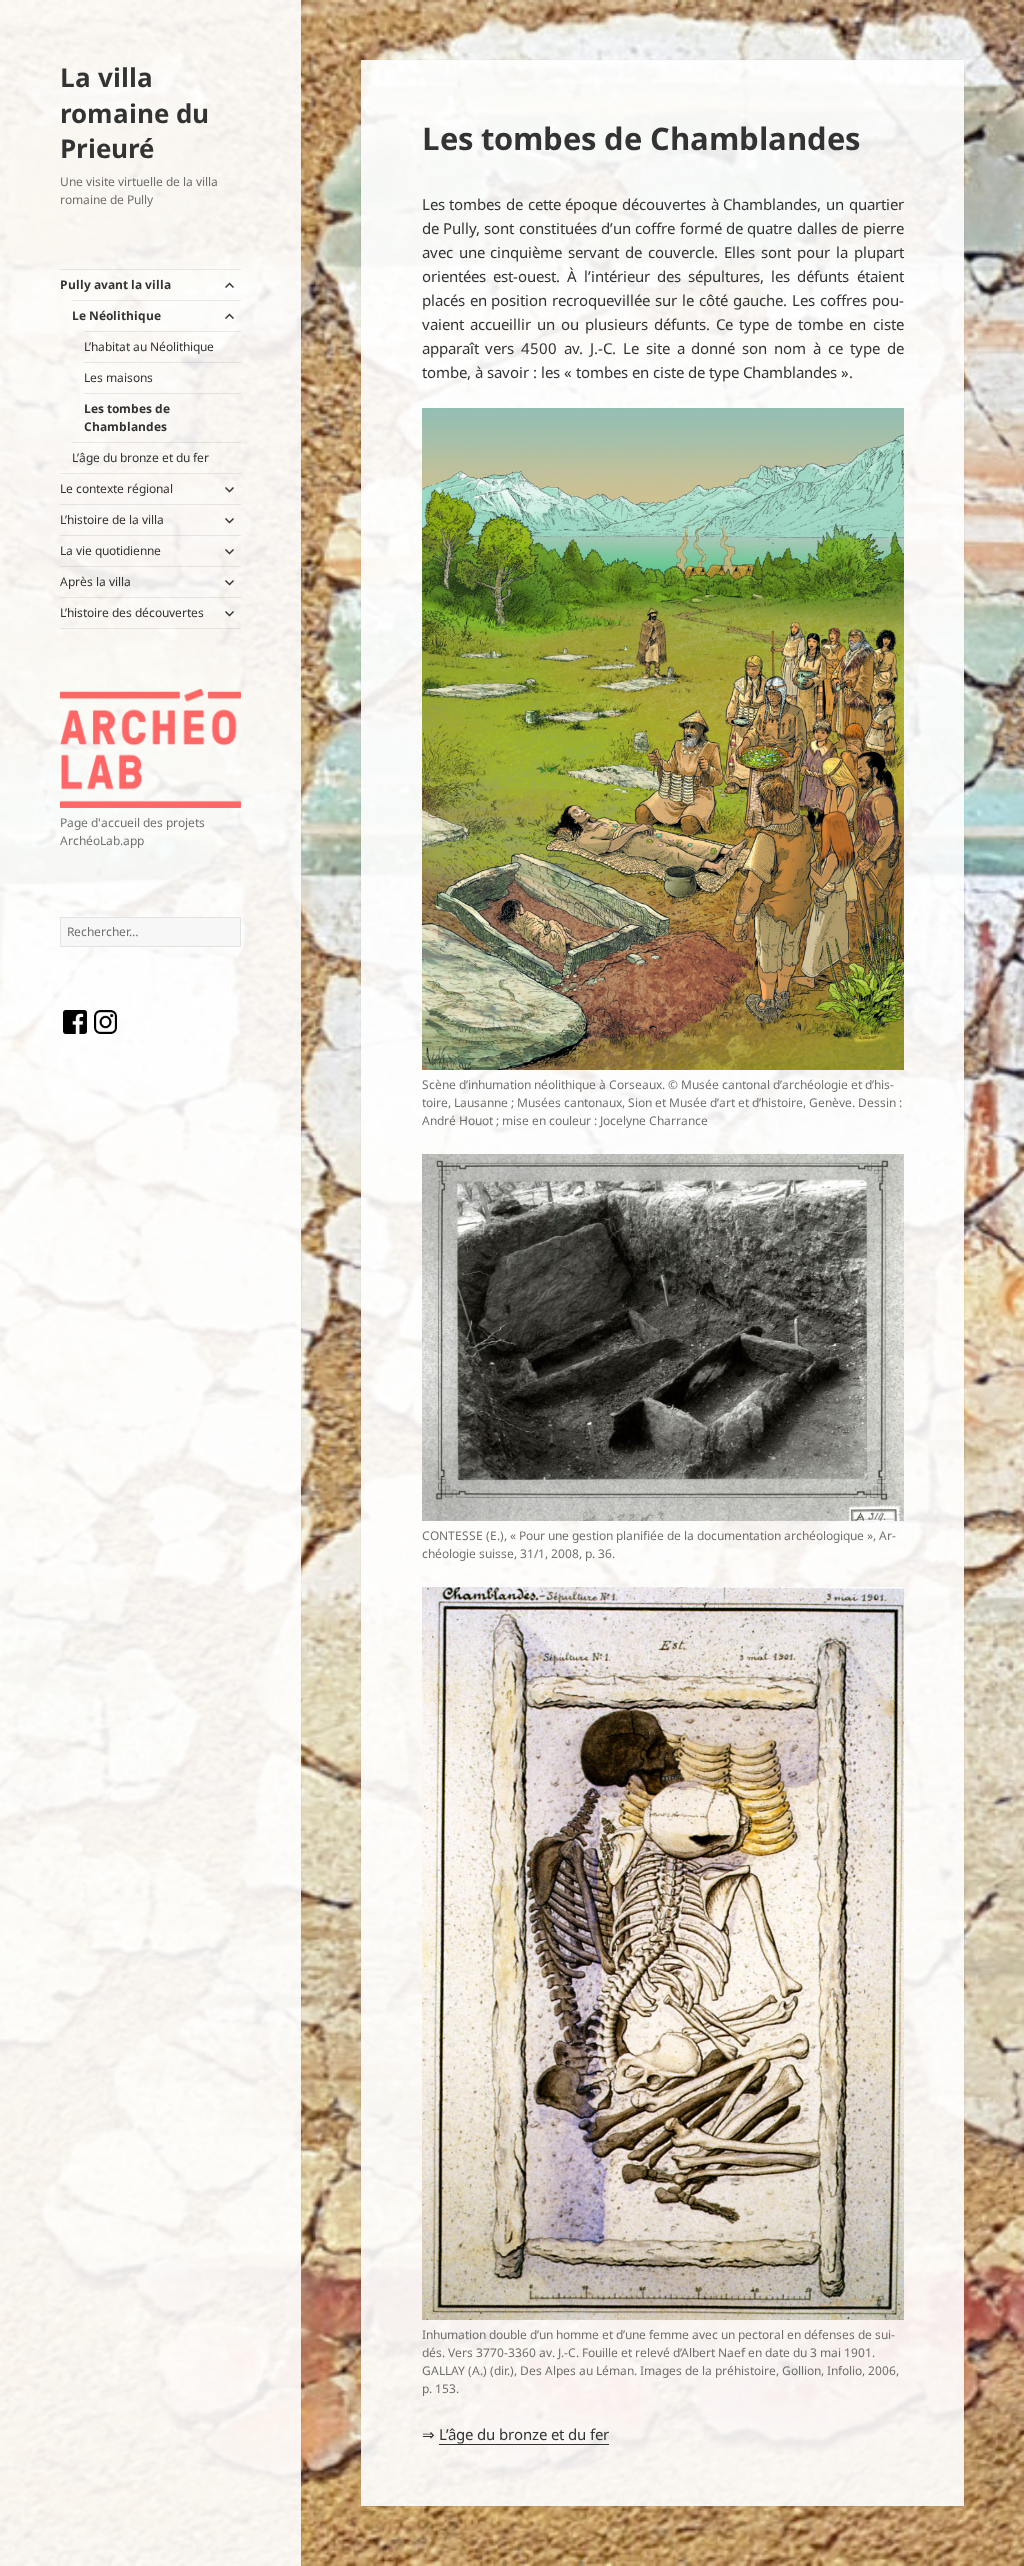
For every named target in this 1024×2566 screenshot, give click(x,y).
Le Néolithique (116, 315)
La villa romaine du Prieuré (134, 112)
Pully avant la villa (115, 284)
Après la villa (95, 581)
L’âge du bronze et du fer (140, 457)
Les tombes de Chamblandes (127, 417)
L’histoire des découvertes (132, 612)
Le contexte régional (116, 488)
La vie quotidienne (110, 550)
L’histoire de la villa (112, 519)
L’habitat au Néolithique (149, 346)
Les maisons (118, 377)
